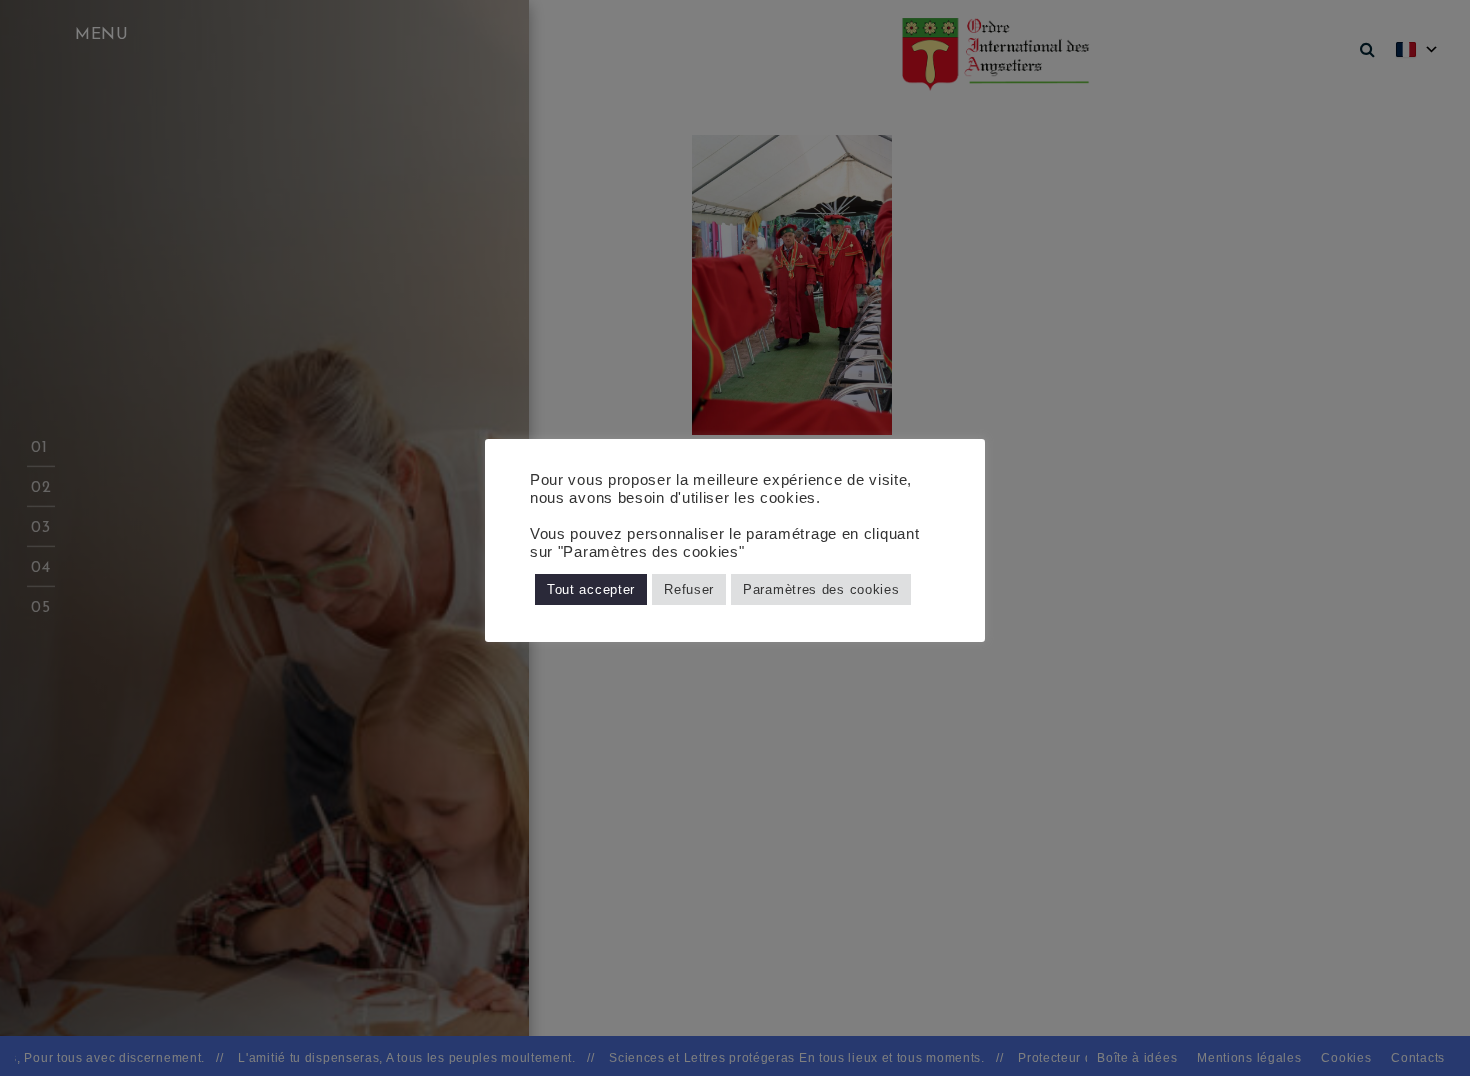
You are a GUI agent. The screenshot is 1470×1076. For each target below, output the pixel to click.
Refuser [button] (689, 589)
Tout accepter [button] (591, 589)
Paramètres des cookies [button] (821, 589)
